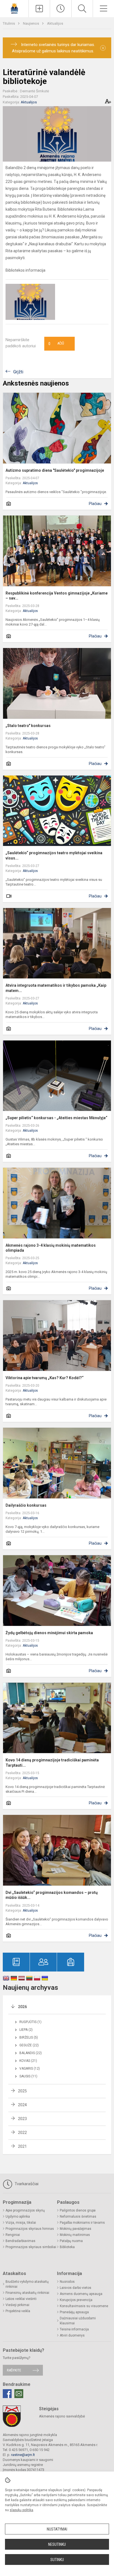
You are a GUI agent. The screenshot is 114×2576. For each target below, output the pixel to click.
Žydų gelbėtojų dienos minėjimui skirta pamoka (49, 1633)
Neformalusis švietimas (78, 2217)
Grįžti (18, 372)
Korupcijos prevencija (76, 2300)
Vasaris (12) (30, 2069)
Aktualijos (55, 23)
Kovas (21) (28, 2061)
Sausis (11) (28, 2076)
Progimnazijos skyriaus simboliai (31, 2247)
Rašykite (14, 2370)
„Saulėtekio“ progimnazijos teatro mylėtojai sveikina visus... (54, 855)
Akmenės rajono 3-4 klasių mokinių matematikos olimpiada (51, 1248)
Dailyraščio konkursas (26, 1505)
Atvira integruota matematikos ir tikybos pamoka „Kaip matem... (56, 988)
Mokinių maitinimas (75, 2235)
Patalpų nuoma (71, 2241)
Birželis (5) (29, 2037)
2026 (22, 2007)
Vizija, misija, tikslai (21, 2223)
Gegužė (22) (29, 2045)
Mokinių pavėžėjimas (76, 2229)
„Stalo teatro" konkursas (28, 726)
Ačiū (56, 344)
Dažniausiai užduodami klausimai (78, 2321)
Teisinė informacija (74, 2329)
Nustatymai (57, 2529)
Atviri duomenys (72, 2335)
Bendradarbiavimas (20, 2241)
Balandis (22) (31, 2053)
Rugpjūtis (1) (30, 2022)
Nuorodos (67, 2282)
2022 (22, 2133)
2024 (22, 2105)
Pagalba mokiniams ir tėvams (82, 2223)
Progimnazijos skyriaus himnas (30, 2229)
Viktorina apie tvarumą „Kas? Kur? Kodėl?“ (45, 1378)
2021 (22, 2146)
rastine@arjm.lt (23, 2455)
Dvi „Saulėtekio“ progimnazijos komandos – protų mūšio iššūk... (52, 1895)
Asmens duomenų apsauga (81, 2294)
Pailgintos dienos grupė (78, 2210)
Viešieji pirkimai (17, 2305)
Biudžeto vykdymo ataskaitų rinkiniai (27, 2284)
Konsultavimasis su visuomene (84, 2306)
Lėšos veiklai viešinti (21, 2299)
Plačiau (95, 504)
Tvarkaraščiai (26, 2184)
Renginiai (13, 2235)
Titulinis (9, 23)
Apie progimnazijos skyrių (25, 2210)
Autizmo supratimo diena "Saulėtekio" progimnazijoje (55, 470)
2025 (22, 2091)
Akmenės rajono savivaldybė (62, 2416)
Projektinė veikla (18, 2311)
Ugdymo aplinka (18, 2217)
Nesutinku (57, 2544)
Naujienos (31, 23)
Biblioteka (67, 2247)
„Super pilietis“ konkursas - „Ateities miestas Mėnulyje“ (56, 1118)
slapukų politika (21, 2510)
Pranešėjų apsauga (74, 2312)
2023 (22, 2119)
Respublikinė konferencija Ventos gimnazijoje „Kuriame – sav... (57, 596)
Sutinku (57, 2560)
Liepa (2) (26, 2030)
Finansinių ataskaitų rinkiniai (27, 2293)
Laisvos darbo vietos (76, 2288)
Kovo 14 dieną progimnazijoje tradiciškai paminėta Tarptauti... (52, 1763)
